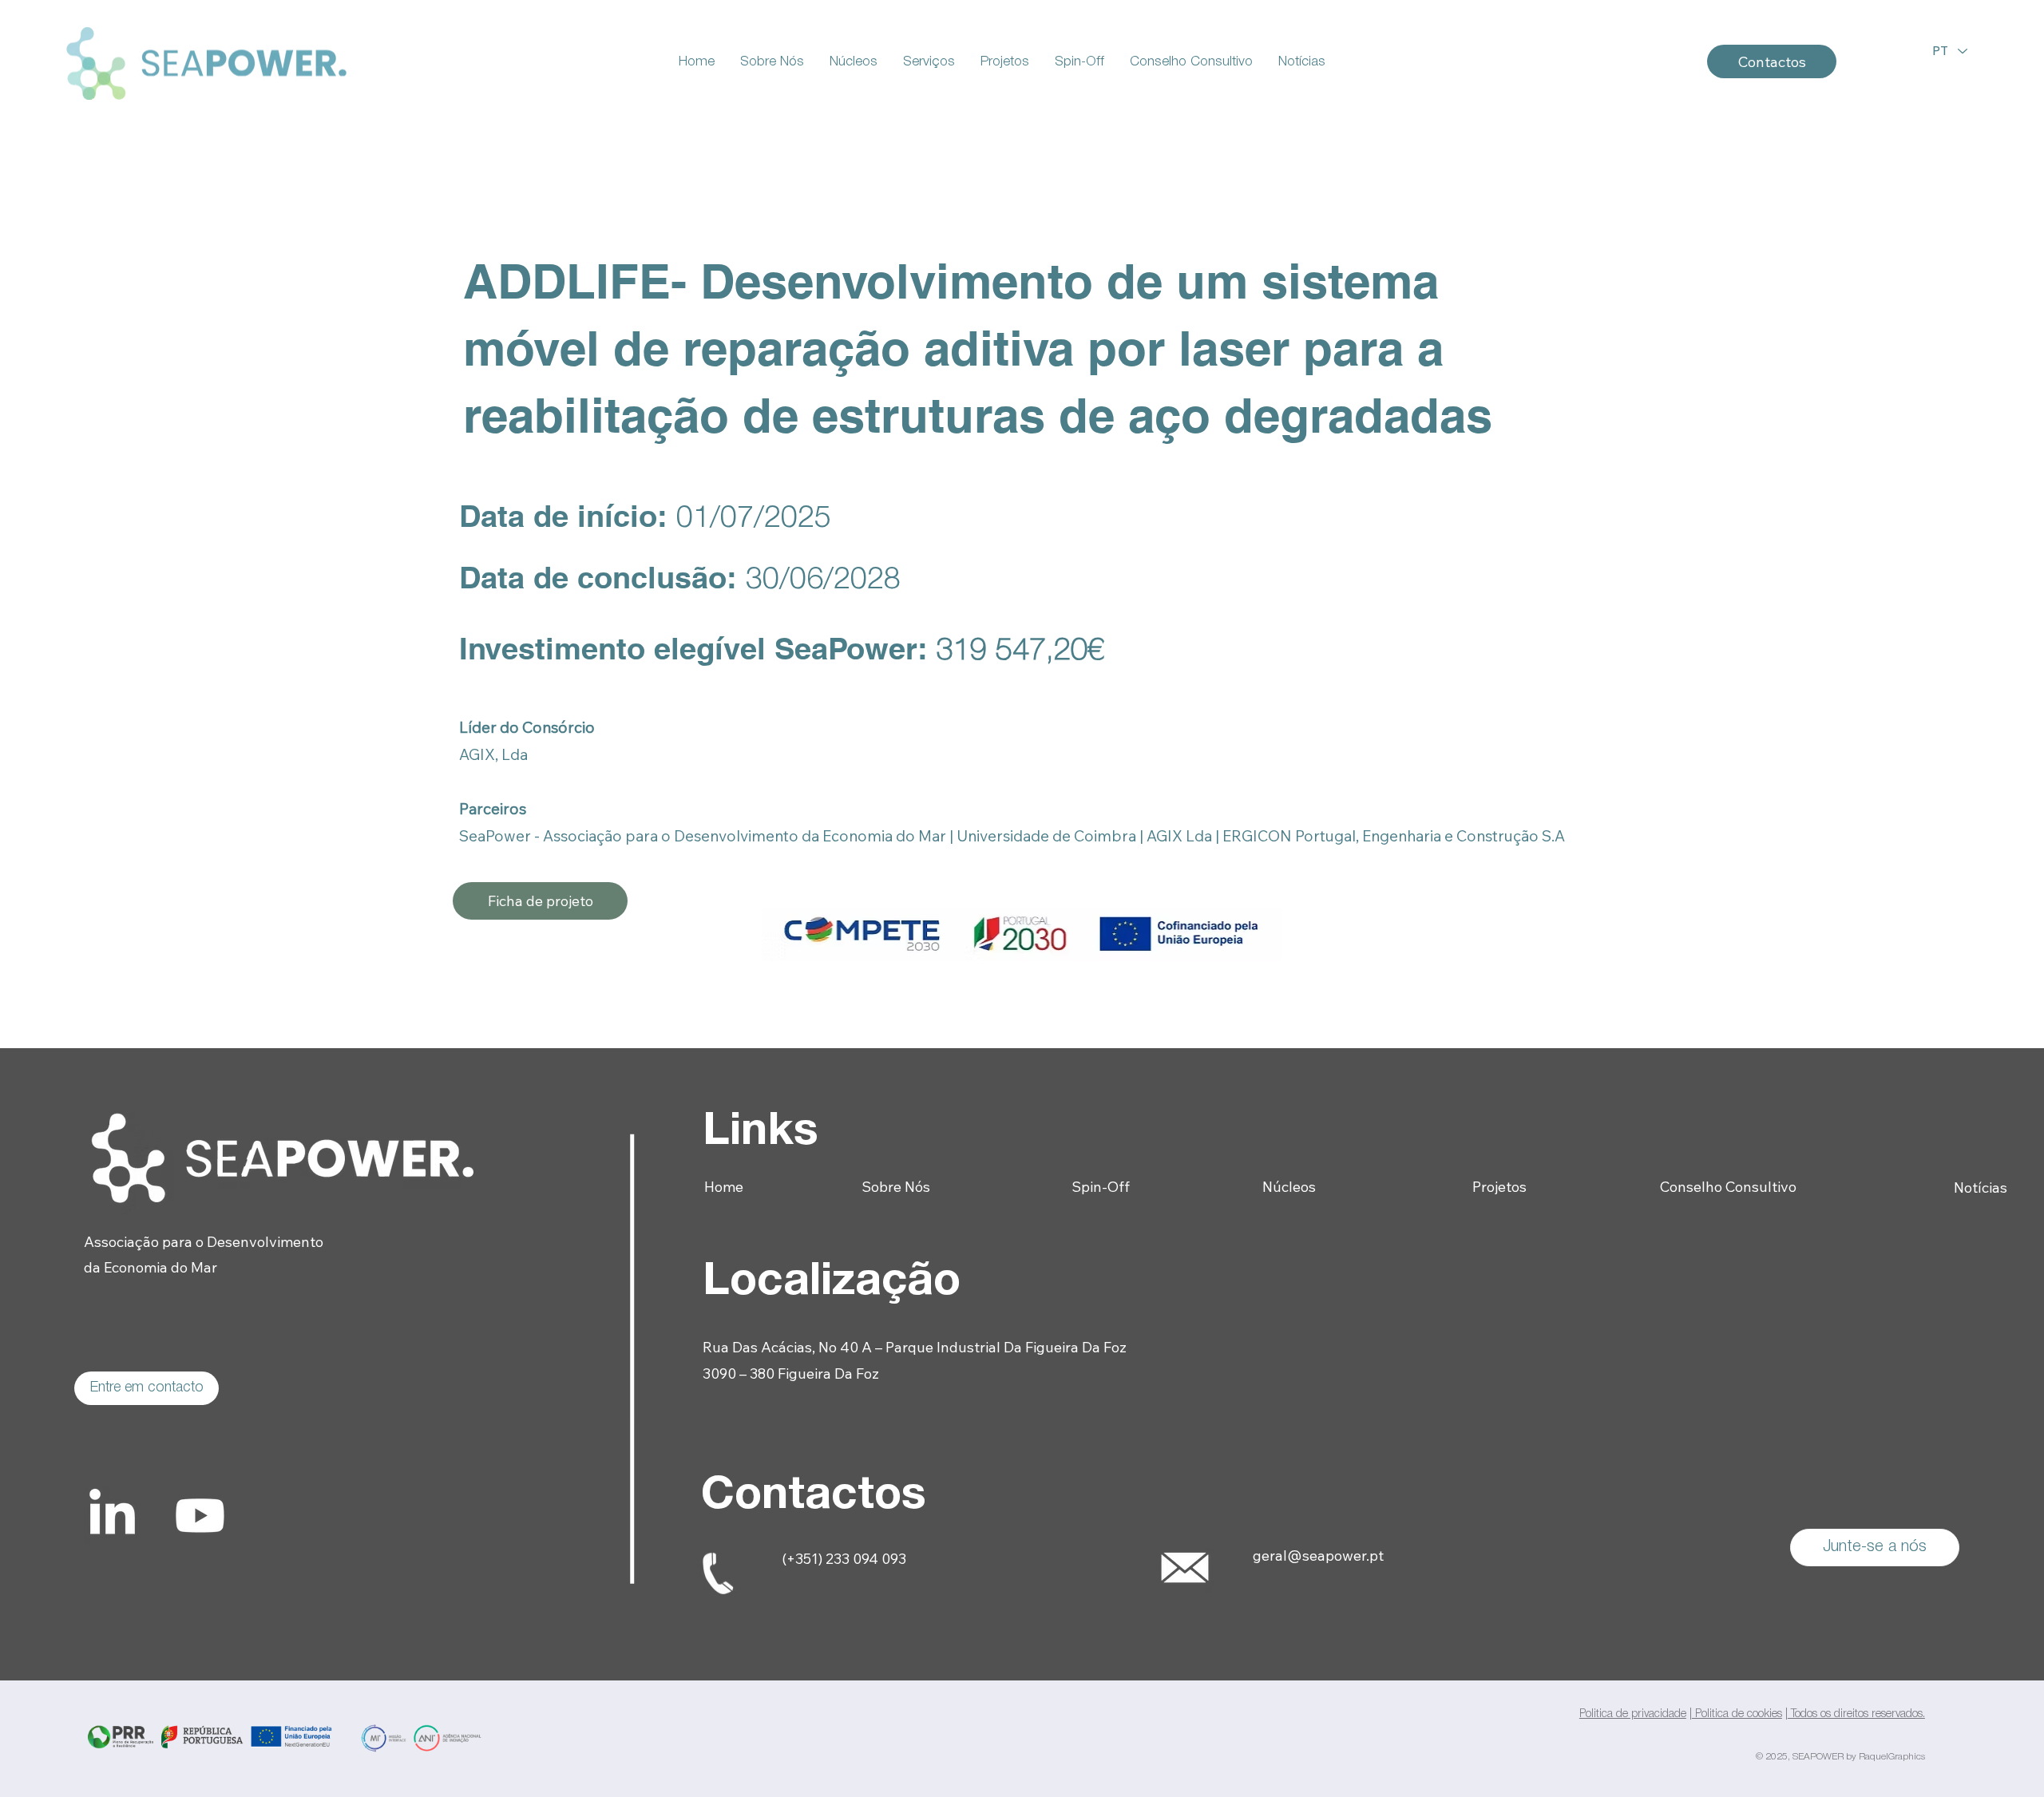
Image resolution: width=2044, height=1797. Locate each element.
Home (725, 1187)
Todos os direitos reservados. (1856, 1714)
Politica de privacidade (1633, 1714)
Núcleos (1289, 1187)
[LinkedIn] (112, 1516)
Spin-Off (1101, 1187)
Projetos (1499, 1187)
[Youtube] (200, 1516)
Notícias (1981, 1187)
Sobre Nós (896, 1187)
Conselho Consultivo (1728, 1187)
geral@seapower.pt (1318, 1556)
